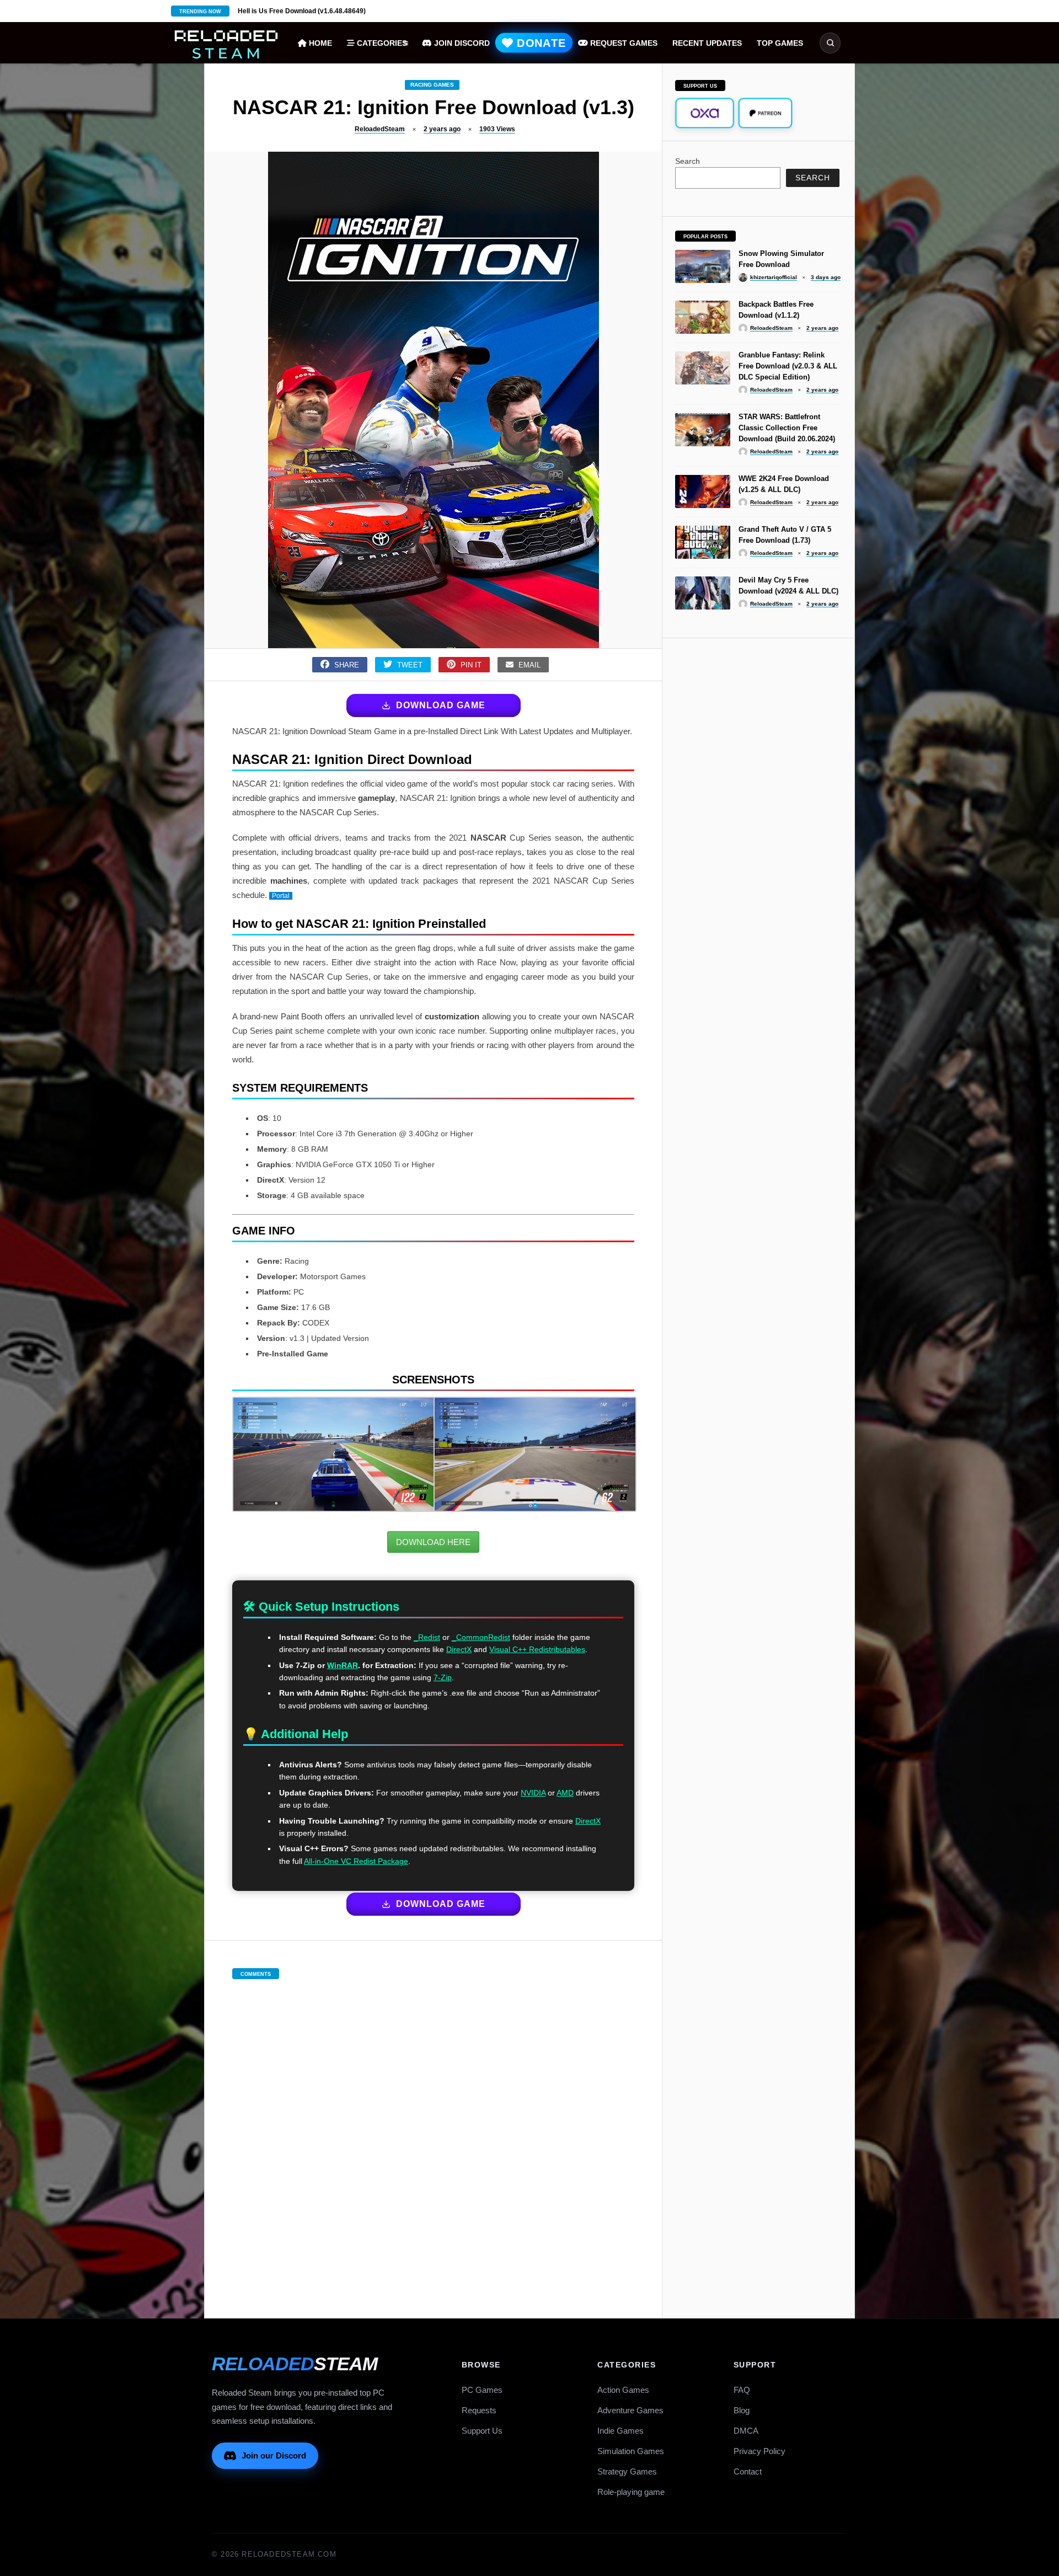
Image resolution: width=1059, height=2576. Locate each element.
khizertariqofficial (774, 277)
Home (319, 43)
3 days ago (826, 277)
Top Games (780, 43)
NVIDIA (533, 1793)
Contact (748, 2471)
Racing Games (432, 85)
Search (688, 161)
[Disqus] (434, 2137)
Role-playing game (631, 2492)
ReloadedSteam (380, 129)
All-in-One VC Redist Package (356, 1861)
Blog (742, 2410)
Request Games (623, 43)
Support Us (482, 2431)
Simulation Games (631, 2451)
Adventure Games (630, 2410)
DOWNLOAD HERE (433, 1542)
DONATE (539, 43)
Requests (479, 2410)
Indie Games (621, 2431)
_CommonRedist (481, 1637)
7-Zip (443, 1677)
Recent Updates (707, 43)
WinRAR (343, 1665)
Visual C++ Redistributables (537, 1649)
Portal (281, 896)
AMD (565, 1793)
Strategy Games (627, 2471)
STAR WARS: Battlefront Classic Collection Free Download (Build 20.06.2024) (787, 428)
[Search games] (830, 43)
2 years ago (442, 129)
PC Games (482, 2390)
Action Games (623, 2390)
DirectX (459, 1649)
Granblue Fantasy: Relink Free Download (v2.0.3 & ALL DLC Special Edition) (788, 366)
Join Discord (461, 43)
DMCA (746, 2431)
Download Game (441, 705)
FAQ (742, 2390)
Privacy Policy (760, 2451)
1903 (497, 129)
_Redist (427, 1637)
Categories (381, 43)
